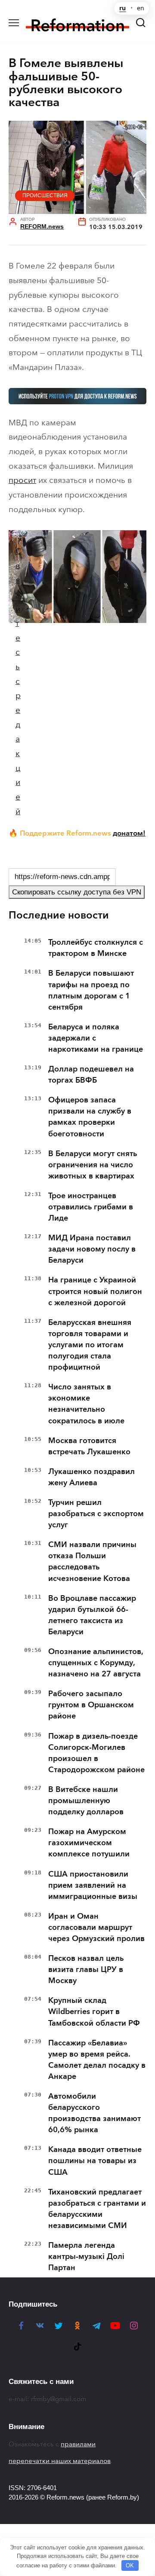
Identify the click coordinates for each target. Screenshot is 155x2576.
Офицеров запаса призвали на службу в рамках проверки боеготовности (90, 1117)
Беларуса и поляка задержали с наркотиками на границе (96, 1038)
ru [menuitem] (122, 8)
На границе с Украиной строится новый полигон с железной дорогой (95, 1291)
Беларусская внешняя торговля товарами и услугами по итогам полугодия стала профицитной (90, 1345)
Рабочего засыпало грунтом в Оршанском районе (91, 1705)
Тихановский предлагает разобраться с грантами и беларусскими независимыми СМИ (97, 2209)
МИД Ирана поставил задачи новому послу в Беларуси (92, 1249)
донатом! (129, 833)
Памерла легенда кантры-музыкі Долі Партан (86, 2256)
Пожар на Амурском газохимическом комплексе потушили (89, 1843)
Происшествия (45, 195)
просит (22, 480)
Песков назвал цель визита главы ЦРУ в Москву (86, 1969)
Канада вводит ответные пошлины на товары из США (95, 2161)
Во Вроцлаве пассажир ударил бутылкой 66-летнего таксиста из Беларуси (92, 1615)
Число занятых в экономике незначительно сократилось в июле (86, 1404)
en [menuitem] (141, 8)
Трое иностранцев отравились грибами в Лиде (91, 1207)
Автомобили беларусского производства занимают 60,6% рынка (95, 2113)
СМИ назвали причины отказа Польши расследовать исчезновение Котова (92, 1561)
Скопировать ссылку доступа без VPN (77, 892)
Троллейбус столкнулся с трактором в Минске (96, 948)
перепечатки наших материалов (60, 2461)
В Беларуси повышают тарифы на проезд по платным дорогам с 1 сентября (91, 990)
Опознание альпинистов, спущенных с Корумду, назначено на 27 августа (96, 1663)
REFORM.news (42, 227)
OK (130, 2565)
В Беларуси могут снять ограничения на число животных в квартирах (93, 1165)
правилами (78, 2444)
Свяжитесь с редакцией (19, 681)
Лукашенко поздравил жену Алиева (91, 1477)
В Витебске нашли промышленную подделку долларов (86, 1801)
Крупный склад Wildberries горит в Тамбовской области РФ (94, 2011)
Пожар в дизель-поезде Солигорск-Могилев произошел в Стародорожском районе (96, 1753)
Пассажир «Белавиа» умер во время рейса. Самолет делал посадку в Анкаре (97, 2060)
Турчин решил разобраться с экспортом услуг (96, 1514)
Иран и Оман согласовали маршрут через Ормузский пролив (96, 1927)
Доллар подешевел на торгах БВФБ (91, 1074)
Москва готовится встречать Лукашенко (89, 1446)
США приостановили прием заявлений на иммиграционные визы (93, 1885)
